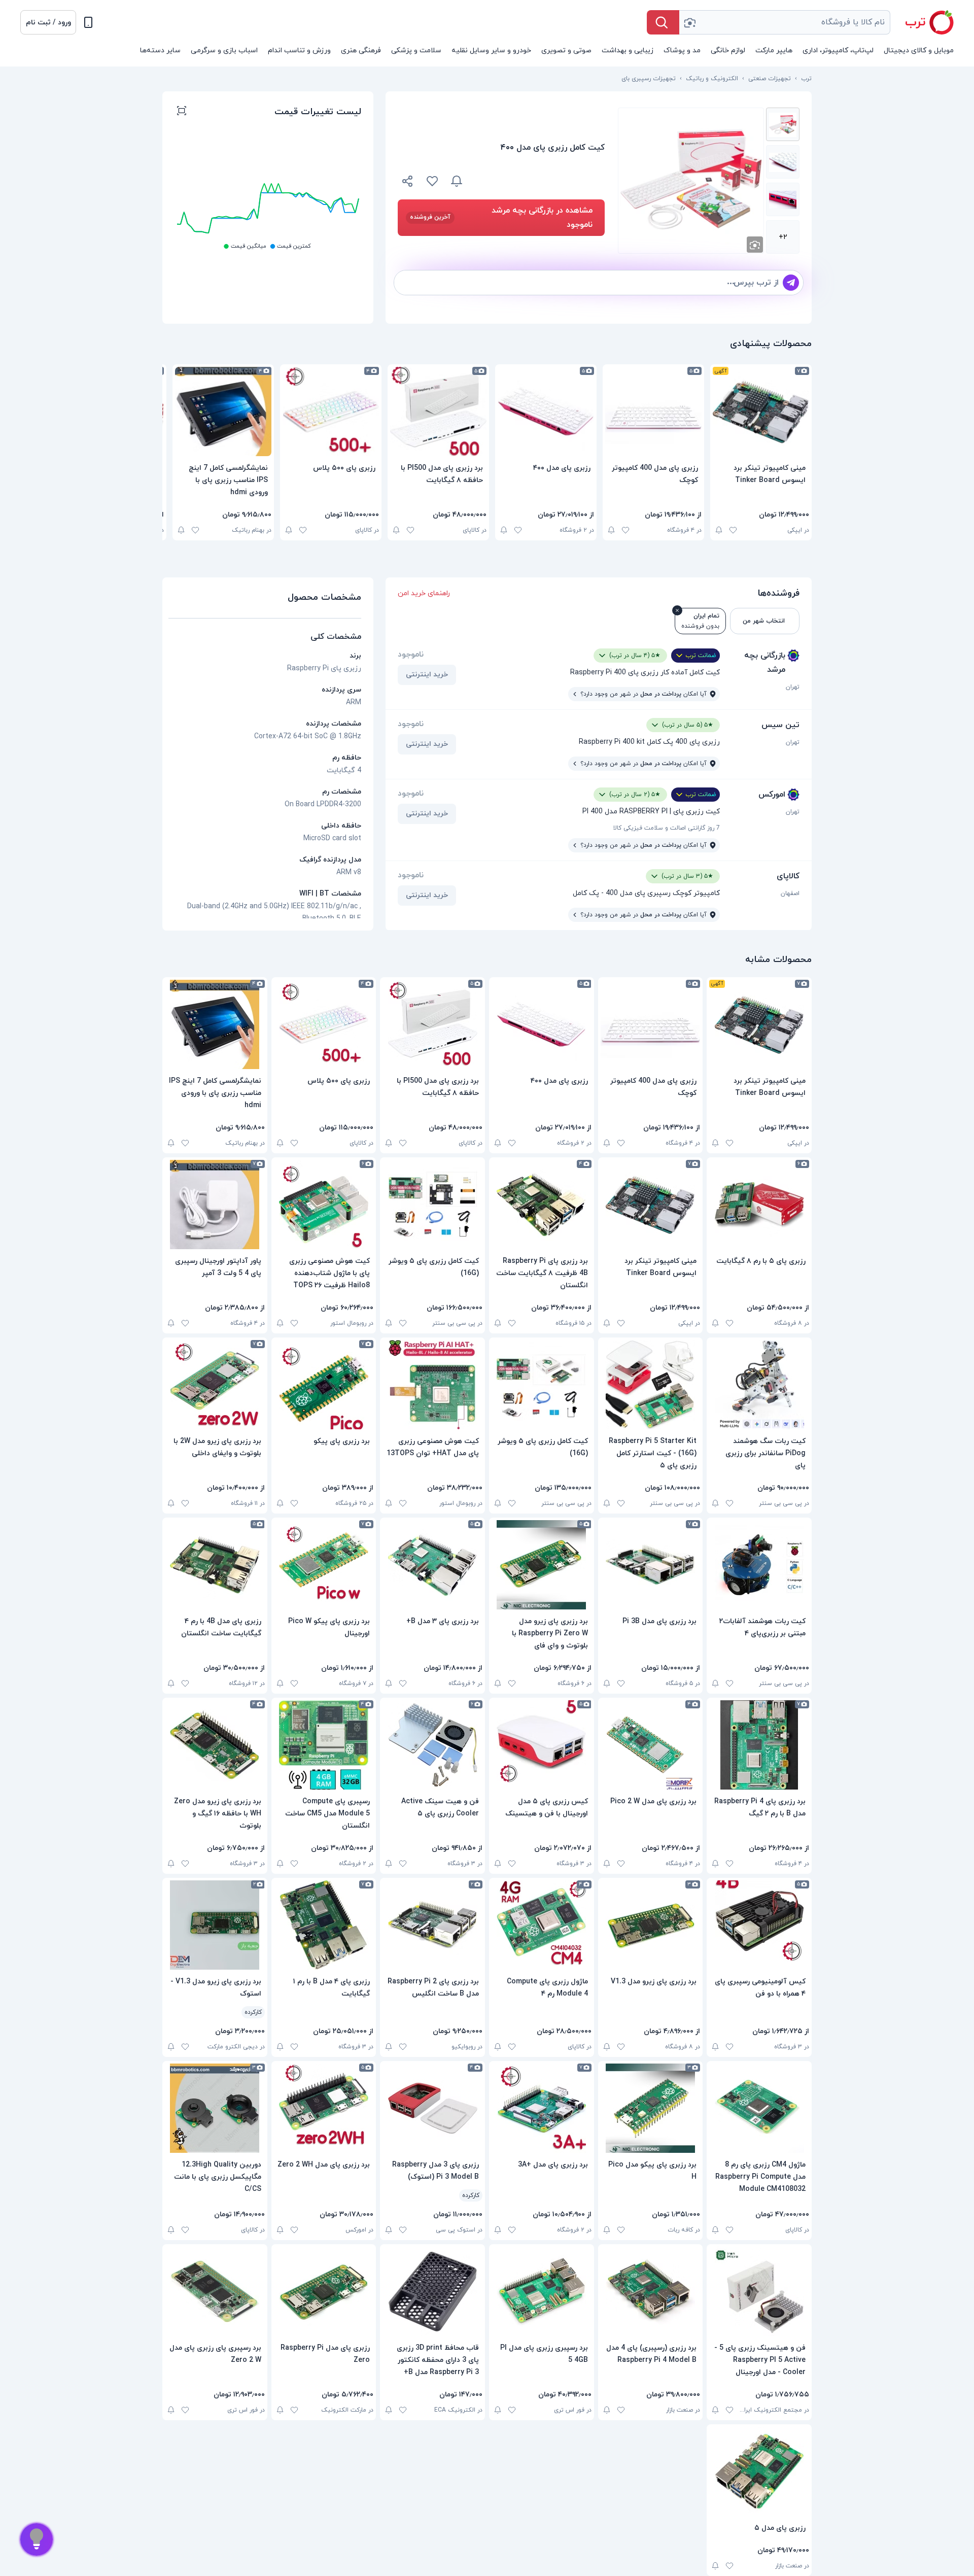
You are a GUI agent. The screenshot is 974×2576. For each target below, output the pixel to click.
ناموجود (411, 655)
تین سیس (780, 725)
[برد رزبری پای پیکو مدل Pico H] (651, 2108)
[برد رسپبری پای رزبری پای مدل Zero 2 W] (215, 2291)
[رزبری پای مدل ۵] (759, 2471)
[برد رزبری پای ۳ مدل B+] (432, 1565)
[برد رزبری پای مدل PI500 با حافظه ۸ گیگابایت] (438, 411)
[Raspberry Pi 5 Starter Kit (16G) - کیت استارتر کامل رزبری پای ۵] (651, 1385)
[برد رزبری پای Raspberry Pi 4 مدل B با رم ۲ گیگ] (759, 1745)
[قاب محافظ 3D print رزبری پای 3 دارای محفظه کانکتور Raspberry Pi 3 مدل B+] (432, 2291)
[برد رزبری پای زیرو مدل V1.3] (651, 1925)
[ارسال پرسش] (791, 283)
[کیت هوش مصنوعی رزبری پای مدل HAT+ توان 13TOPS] (432, 1385)
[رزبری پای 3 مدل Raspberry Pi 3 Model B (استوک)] (432, 2108)
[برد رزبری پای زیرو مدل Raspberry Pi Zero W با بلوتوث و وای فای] (542, 1565)
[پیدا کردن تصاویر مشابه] (755, 245)
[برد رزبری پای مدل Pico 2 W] (651, 1745)
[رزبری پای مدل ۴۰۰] (546, 411)
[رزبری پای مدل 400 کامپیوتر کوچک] (653, 411)
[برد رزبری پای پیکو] (324, 1385)
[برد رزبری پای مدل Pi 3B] (651, 1565)
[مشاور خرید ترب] (37, 2539)
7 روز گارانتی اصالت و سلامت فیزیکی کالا (667, 828)
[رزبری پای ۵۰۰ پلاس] (331, 411)
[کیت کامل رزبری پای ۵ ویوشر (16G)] (432, 1205)
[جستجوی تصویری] (689, 22)
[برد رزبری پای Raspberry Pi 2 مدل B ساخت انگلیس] (432, 1925)
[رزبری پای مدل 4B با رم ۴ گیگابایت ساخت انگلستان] (215, 1565)
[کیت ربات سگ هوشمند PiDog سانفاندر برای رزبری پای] (759, 1385)
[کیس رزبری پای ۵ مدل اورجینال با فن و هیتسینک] (542, 1745)
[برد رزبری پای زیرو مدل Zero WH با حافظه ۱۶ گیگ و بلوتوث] (215, 1745)
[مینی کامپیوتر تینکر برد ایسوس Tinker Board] (761, 411)
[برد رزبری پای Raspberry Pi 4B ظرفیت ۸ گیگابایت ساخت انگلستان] (542, 1205)
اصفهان (790, 894)
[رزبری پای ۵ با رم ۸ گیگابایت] (759, 1205)
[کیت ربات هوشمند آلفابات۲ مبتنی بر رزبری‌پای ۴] (759, 1565)
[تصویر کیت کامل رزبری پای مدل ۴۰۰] (783, 124)
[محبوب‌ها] (432, 181)
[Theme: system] (88, 22)
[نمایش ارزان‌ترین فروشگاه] (540, 181)
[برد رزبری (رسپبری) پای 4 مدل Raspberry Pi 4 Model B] (651, 2291)
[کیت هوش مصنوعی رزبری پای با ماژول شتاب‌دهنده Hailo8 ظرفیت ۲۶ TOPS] (324, 1205)
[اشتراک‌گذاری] (408, 183)
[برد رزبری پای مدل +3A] (542, 2108)
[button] (48, 22)
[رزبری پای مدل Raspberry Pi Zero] (324, 2291)
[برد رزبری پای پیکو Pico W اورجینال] (324, 1565)
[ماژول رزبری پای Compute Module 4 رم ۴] (542, 1925)
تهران (793, 687)
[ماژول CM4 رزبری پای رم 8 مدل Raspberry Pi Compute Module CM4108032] (759, 2108)
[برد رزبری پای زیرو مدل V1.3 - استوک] (215, 1925)
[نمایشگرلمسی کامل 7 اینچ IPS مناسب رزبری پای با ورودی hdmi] (223, 411)
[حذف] (677, 610)
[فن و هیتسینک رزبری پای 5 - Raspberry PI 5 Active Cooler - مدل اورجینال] (759, 2291)
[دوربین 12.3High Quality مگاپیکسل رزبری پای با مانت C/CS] (215, 2108)
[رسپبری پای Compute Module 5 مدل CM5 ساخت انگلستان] (324, 1745)
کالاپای (788, 876)
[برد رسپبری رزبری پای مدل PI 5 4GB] (542, 2291)
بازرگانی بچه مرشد (765, 663)
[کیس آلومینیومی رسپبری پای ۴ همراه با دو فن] (759, 1925)
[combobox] (785, 22)
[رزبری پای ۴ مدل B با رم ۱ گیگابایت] (324, 1925)
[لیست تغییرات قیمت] (182, 112)
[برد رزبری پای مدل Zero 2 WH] (324, 2108)
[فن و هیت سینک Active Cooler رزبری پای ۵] (432, 1745)
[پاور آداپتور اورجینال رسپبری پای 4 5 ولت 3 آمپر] (215, 1205)
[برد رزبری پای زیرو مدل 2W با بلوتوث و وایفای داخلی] (215, 1385)
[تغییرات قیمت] (457, 181)
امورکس (772, 795)
